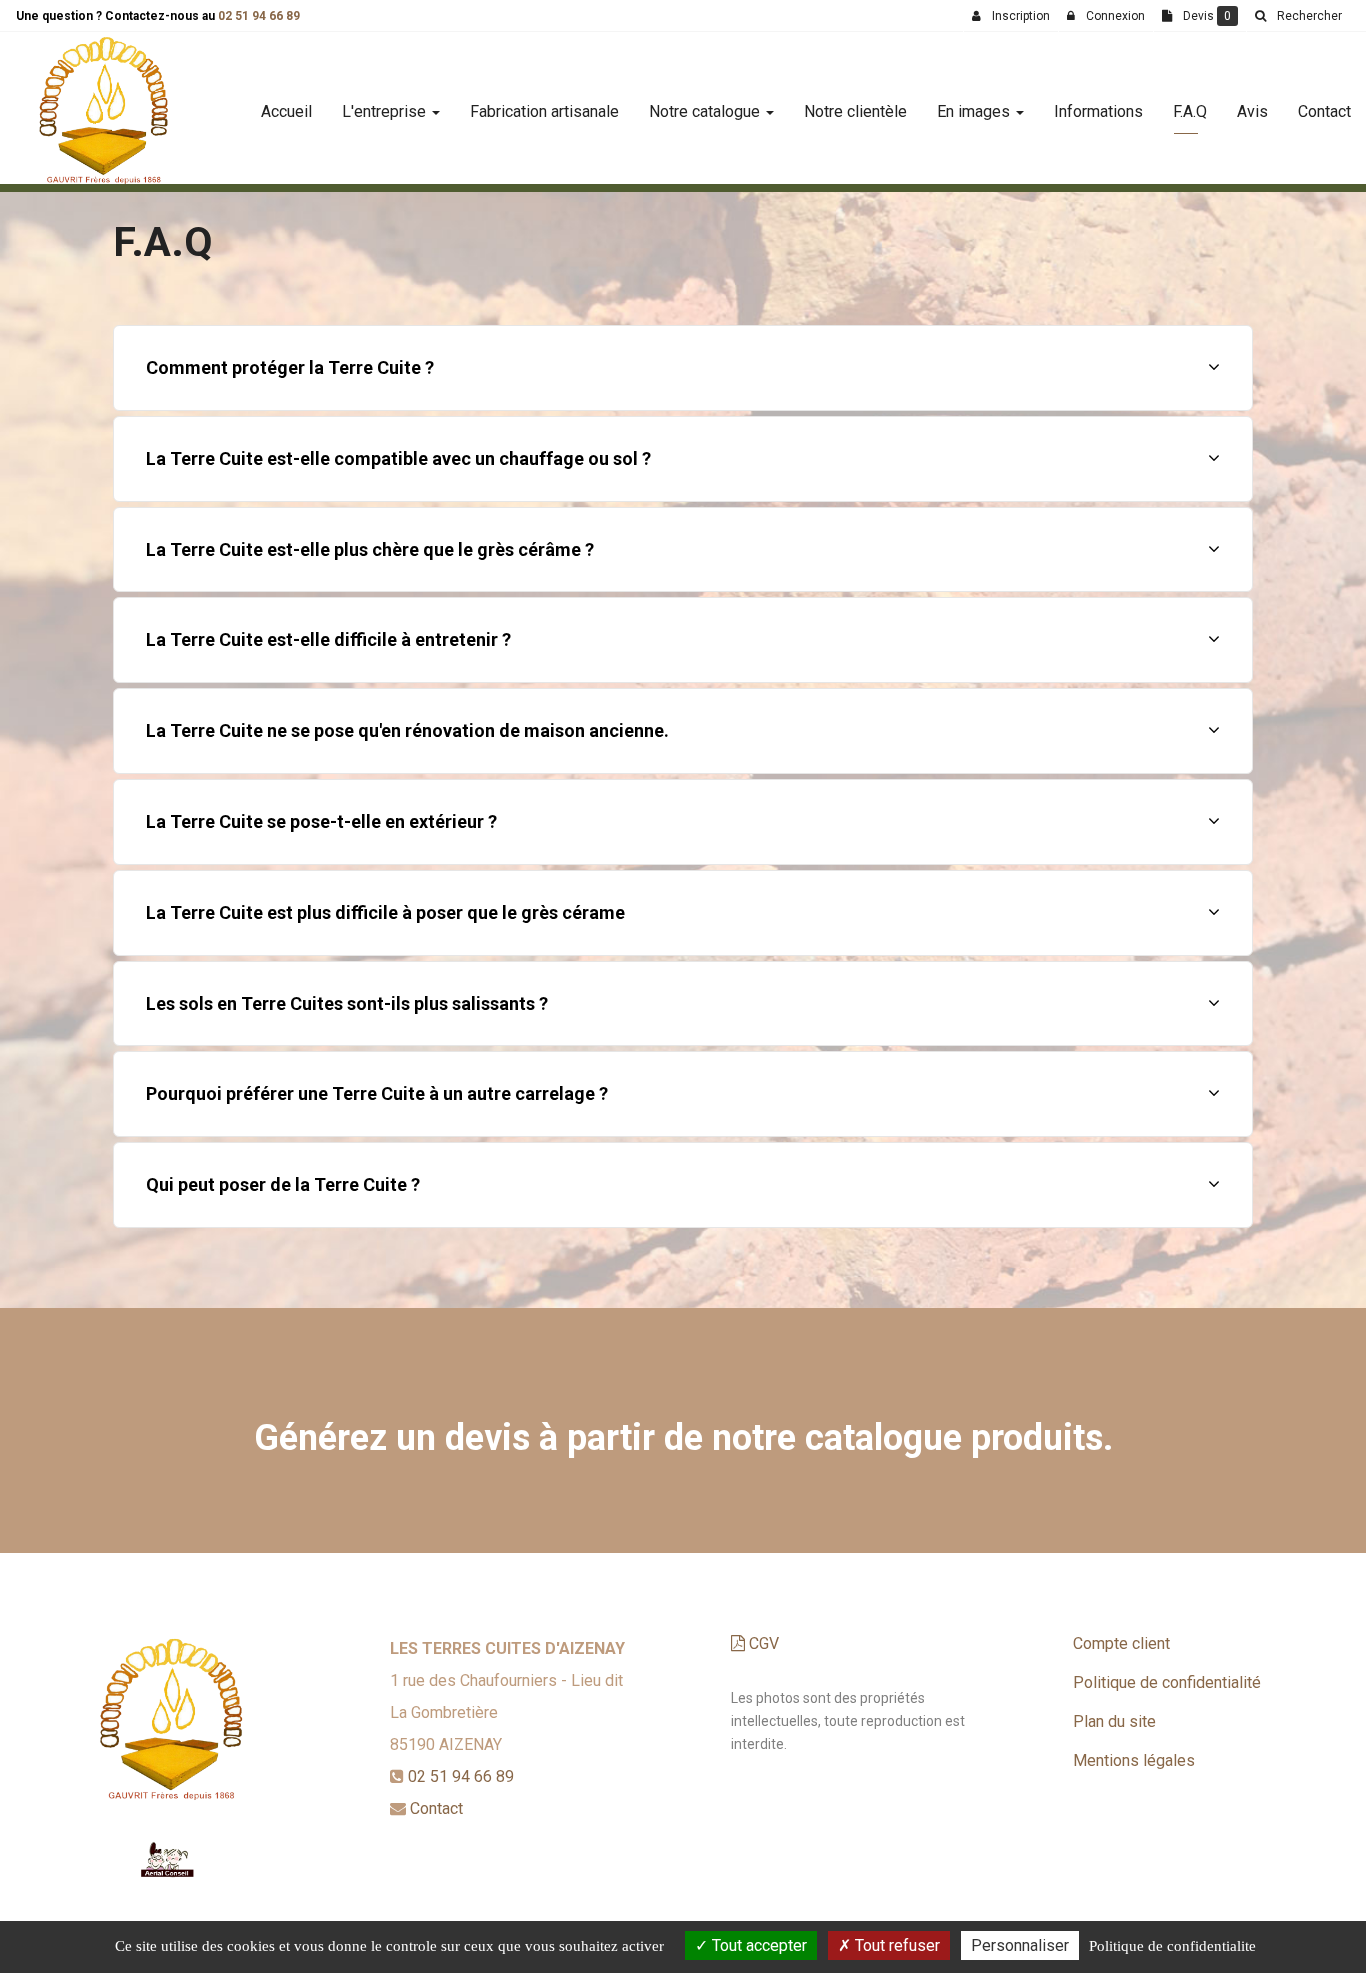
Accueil (286, 111)
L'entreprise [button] (386, 111)
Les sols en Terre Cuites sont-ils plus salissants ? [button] (347, 1003)
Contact (1324, 111)
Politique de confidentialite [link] (1172, 1946)
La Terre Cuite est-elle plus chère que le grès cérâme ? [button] (370, 549)
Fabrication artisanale (544, 111)
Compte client (1121, 1643)
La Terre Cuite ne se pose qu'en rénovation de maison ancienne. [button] (407, 730)
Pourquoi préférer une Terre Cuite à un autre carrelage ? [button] (377, 1093)
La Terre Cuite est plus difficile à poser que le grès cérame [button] (385, 912)
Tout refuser (895, 1945)
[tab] (683, 368)
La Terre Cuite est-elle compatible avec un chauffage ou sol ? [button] (398, 458)
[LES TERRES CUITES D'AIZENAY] (103, 112)
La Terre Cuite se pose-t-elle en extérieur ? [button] (321, 821)
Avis (1252, 111)
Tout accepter (757, 1945)
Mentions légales (1134, 1760)
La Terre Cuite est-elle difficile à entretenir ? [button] (328, 639)
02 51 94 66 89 (259, 16)
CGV (762, 1643)
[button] (1298, 16)
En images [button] (975, 111)
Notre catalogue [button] (706, 111)
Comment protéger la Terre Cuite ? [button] (290, 367)
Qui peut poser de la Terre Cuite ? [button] (283, 1184)
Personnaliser (1020, 1945)
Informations (1098, 111)
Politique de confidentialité (1167, 1682)
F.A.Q (1190, 111)
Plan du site (1114, 1721)
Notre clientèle (855, 111)
